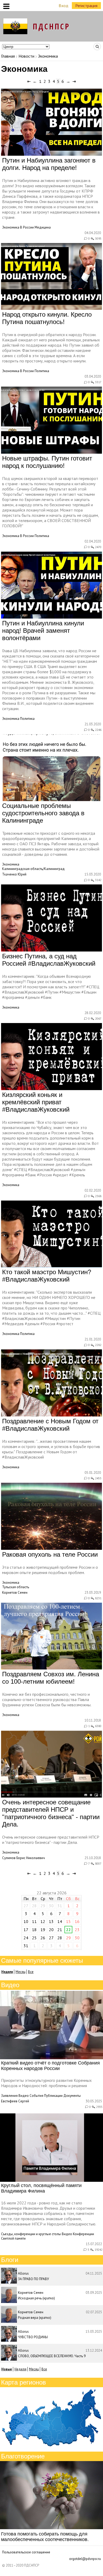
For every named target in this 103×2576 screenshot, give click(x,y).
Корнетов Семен (15, 1593)
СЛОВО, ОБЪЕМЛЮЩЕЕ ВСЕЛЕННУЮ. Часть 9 (52, 2356)
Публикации (53, 2096)
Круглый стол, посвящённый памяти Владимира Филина (41, 2188)
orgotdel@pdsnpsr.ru (85, 2559)
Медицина (43, 227)
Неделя (20, 2369)
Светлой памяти (13, 2238)
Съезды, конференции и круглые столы (31, 2234)
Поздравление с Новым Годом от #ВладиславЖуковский (50, 1425)
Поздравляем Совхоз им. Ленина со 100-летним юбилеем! (51, 1678)
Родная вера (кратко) (35, 2318)
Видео (24, 2096)
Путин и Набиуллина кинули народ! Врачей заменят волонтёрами (43, 631)
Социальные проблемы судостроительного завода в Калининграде (43, 813)
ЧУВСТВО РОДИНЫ (33, 2337)
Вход (64, 6)
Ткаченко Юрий (14, 874)
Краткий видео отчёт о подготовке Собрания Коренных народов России (50, 2066)
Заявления (9, 2096)
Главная (8, 56)
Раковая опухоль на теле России (50, 1554)
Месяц (20, 1972)
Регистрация (86, 6)
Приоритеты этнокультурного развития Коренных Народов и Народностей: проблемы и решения (46, 2083)
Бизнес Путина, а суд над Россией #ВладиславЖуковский (49, 960)
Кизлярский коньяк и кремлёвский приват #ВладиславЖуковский (36, 1102)
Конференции (83, 2234)
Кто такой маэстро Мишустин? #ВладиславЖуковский (47, 1276)
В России (27, 227)
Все (31, 1972)
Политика (42, 371)
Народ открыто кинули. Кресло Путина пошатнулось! (47, 318)
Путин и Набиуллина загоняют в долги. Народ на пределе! (49, 164)
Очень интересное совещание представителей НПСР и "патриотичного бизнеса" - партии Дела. (51, 1813)
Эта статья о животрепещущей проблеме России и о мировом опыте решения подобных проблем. (50, 1570)
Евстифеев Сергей (15, 2101)
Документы (72, 2096)
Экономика (11, 227)
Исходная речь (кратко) (36, 2298)
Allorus (23, 2273)
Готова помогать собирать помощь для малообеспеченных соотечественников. (45, 2537)
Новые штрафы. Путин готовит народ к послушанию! (47, 462)
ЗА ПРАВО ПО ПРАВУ (33, 2279)
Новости (26, 56)
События (36, 2096)
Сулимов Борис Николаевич (24, 1858)
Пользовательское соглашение (26, 2552)
